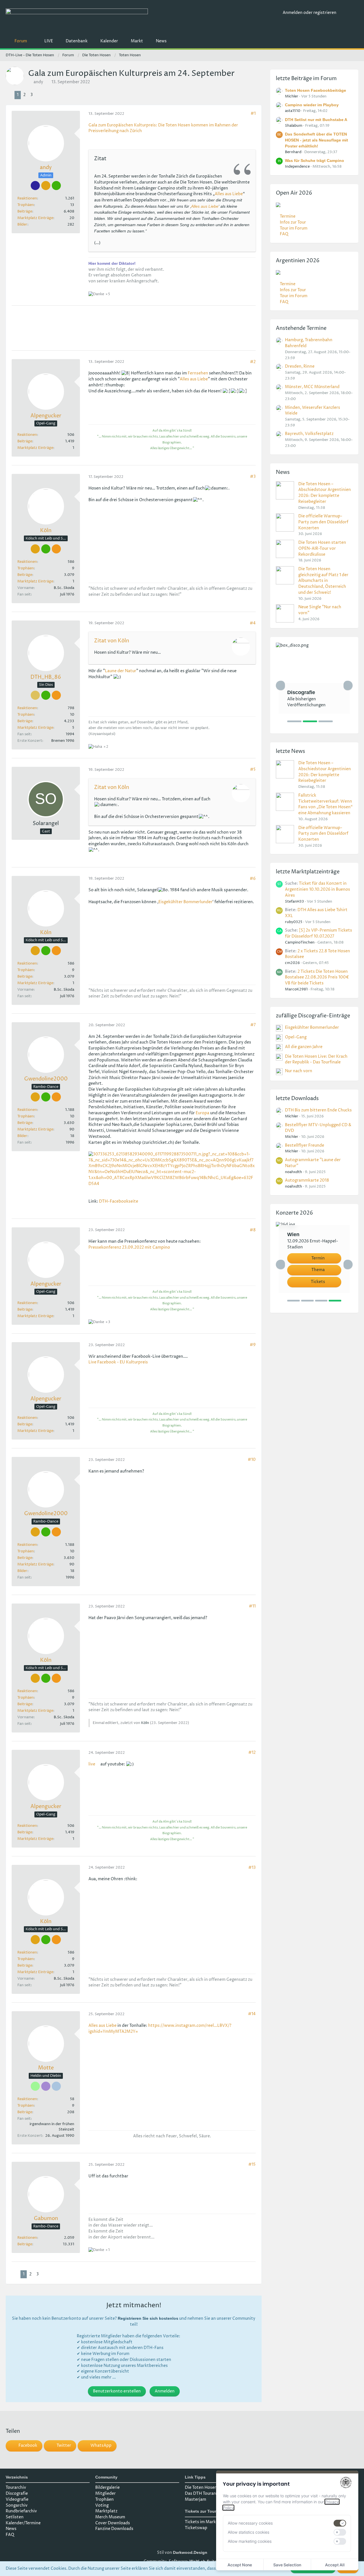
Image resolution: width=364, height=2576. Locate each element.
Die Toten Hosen (201, 2488)
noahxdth (293, 1172)
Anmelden (165, 2391)
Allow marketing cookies (250, 2541)
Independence (297, 166)
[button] (24, 2446)
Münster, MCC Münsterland (312, 387)
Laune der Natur (121, 671)
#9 (253, 1345)
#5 (253, 770)
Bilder (22, 224)
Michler (292, 96)
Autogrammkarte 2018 (307, 1180)
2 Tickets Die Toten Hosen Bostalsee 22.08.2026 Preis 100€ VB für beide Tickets (317, 977)
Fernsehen (198, 373)
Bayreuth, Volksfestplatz (309, 434)
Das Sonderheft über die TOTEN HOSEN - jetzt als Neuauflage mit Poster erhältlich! (317, 140)
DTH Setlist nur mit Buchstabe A (316, 120)
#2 (253, 362)
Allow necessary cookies (250, 2523)
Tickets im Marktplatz (206, 2522)
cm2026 (292, 963)
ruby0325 (294, 922)
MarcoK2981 (296, 989)
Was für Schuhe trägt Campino (315, 161)
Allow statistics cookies (249, 2532)
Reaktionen (27, 198)
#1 (253, 114)
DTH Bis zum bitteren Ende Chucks (318, 1110)
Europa (202, 1113)
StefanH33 (294, 901)
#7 (253, 1025)
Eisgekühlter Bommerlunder (185, 902)
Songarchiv (17, 2505)
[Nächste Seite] (40, 95)
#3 (253, 477)
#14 (252, 2014)
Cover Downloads (113, 2523)
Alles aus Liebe (229, 194)
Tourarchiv (16, 2488)
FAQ (284, 234)
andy (38, 82)
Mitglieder (106, 2493)
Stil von (182, 2553)
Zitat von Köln (112, 641)
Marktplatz (106, 2511)
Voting (102, 2505)
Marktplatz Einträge (35, 218)
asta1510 (293, 111)
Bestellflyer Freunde (305, 1145)
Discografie (17, 2493)
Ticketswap (196, 2528)
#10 (252, 1460)
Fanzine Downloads (114, 2529)
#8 (253, 1230)
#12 (252, 1753)
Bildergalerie (107, 2488)
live (92, 1764)
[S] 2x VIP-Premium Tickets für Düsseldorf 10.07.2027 (318, 933)
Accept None (240, 2565)
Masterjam (196, 2499)
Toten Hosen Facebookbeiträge (316, 90)
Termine (288, 216)
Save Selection (287, 2565)
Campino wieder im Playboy (312, 105)
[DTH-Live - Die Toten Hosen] (142, 19)
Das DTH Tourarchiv (204, 2493)
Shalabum (294, 126)
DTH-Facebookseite (119, 1201)
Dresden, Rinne (300, 366)
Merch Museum (110, 2517)
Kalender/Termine (23, 2523)
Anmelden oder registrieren (310, 13)
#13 (252, 1868)
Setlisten (15, 2517)
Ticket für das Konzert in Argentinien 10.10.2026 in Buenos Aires (318, 889)
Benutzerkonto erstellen (117, 2391)
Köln (145, 1723)
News (11, 2529)
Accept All (335, 2565)
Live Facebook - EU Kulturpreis (118, 1362)
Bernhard (293, 152)
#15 (252, 2164)
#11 (252, 1606)
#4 (253, 623)
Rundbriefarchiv (21, 2511)
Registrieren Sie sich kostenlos (148, 2318)
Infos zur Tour (293, 222)
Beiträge (25, 211)
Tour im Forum (294, 228)
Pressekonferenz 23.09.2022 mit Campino (129, 1247)
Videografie (17, 2499)
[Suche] (349, 13)
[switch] (340, 2523)
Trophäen (26, 205)
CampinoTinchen (300, 942)
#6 (253, 879)
